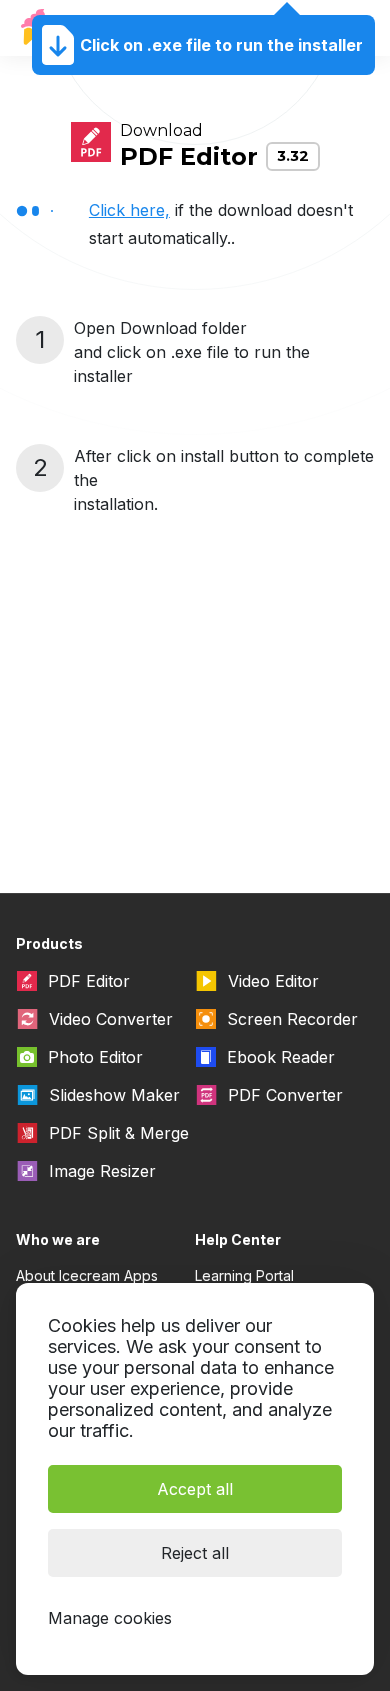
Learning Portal (244, 1275)
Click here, (129, 210)
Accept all (195, 1489)
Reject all (195, 1553)
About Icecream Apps (87, 1275)
